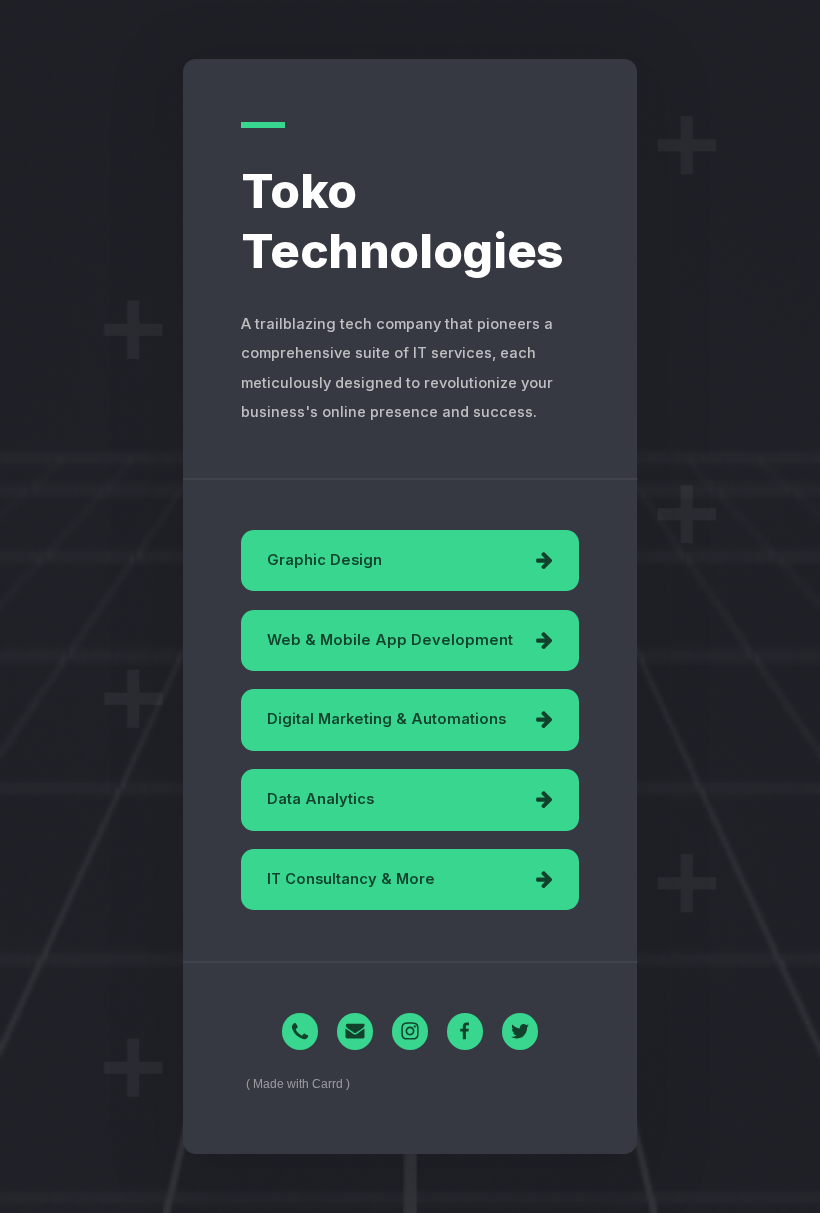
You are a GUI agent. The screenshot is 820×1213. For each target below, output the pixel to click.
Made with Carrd (298, 1084)
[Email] (355, 1031)
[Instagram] (410, 1031)
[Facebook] (465, 1031)
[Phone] (300, 1031)
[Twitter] (520, 1031)
